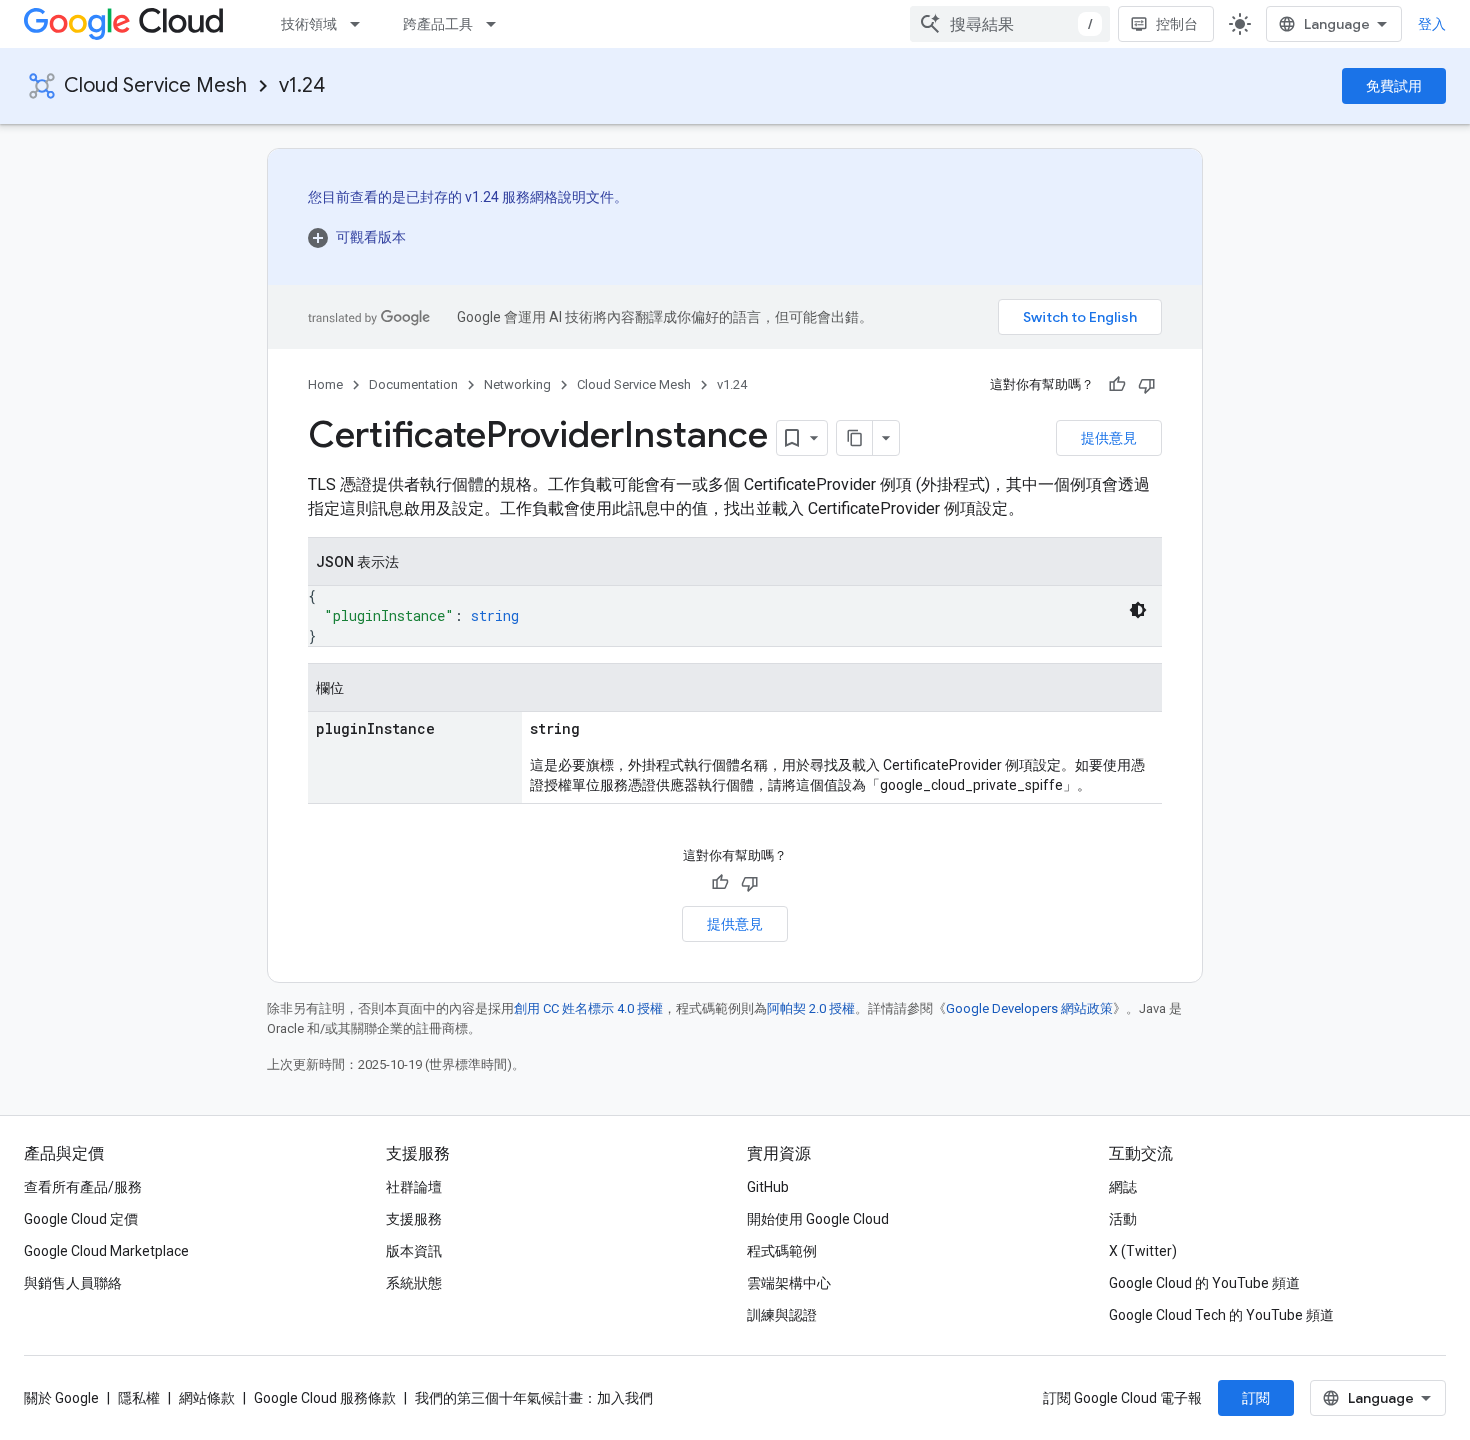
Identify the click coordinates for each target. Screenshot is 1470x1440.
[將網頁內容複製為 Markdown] (855, 438)
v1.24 (302, 85)
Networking (517, 384)
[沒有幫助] (1147, 385)
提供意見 (1109, 438)
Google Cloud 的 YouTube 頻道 (1204, 1283)
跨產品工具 (438, 24)
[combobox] (1010, 24)
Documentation (413, 384)
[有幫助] (1117, 385)
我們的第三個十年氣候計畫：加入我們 (534, 1398)
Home (325, 384)
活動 (1123, 1219)
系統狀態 (414, 1283)
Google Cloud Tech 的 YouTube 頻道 (1221, 1315)
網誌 (1123, 1187)
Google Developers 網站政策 (1029, 1008)
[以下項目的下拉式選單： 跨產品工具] (497, 24)
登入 (1432, 24)
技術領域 (309, 24)
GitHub (768, 1187)
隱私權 (139, 1398)
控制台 (1177, 24)
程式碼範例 (782, 1251)
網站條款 (207, 1398)
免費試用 (1394, 86)
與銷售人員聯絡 (73, 1283)
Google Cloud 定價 (81, 1219)
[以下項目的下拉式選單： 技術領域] (361, 24)
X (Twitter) (1143, 1251)
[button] (468, 237)
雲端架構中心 (789, 1283)
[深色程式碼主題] (1138, 610)
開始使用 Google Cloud (818, 1219)
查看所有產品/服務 (83, 1187)
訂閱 (1256, 1398)
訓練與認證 (782, 1315)
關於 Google (61, 1398)
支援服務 (414, 1219)
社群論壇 (414, 1187)
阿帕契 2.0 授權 (811, 1008)
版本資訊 (414, 1251)
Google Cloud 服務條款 (325, 1398)
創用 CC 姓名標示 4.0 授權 (588, 1008)
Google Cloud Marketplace (106, 1251)
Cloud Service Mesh (155, 85)
